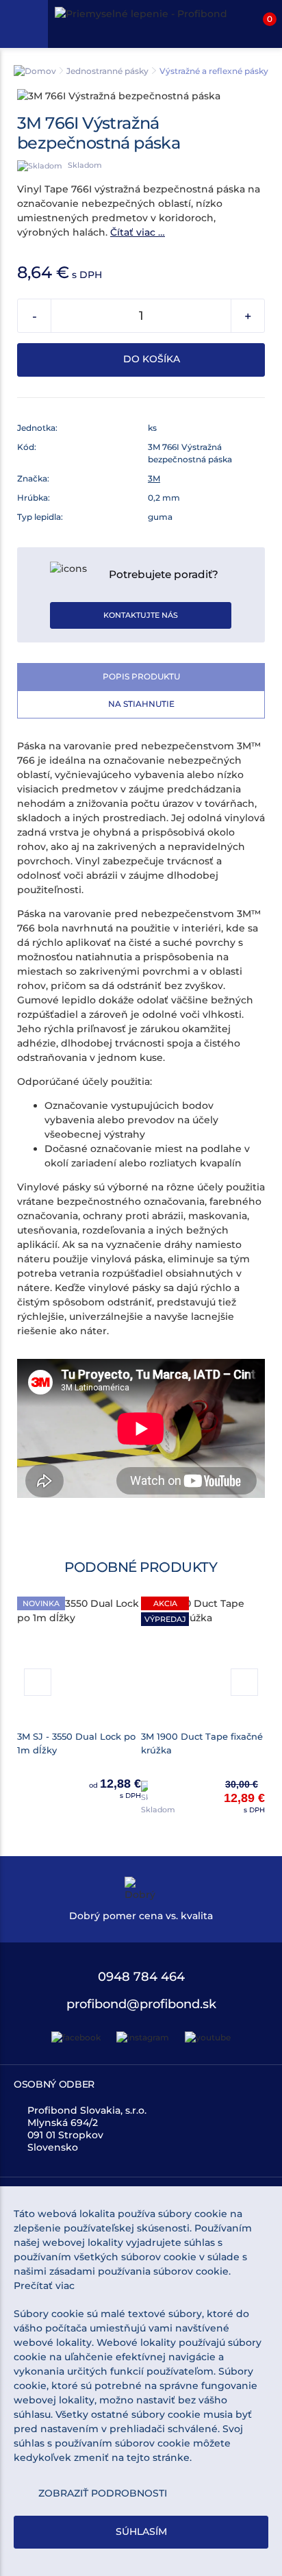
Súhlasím (141, 2531)
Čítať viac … (138, 232)
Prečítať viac (44, 2286)
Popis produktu (141, 676)
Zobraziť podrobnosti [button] (103, 2493)
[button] (258, 24)
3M (154, 478)
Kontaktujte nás (141, 615)
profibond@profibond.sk (141, 2004)
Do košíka (150, 359)
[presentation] (38, 1682)
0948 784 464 (141, 1977)
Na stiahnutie (141, 704)
